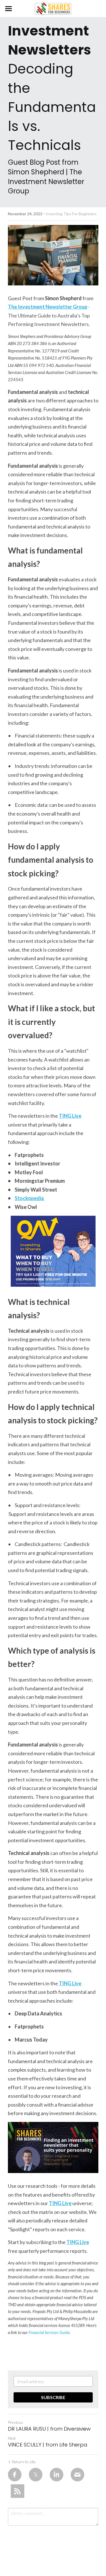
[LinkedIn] (57, 2475)
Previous (16, 2422)
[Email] (77, 2475)
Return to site (24, 2462)
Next (12, 2438)
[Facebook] (15, 2475)
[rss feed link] (18, 2491)
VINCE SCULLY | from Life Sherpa (48, 2445)
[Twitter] (36, 2475)
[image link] (53, 8)
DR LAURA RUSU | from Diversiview (49, 2429)
